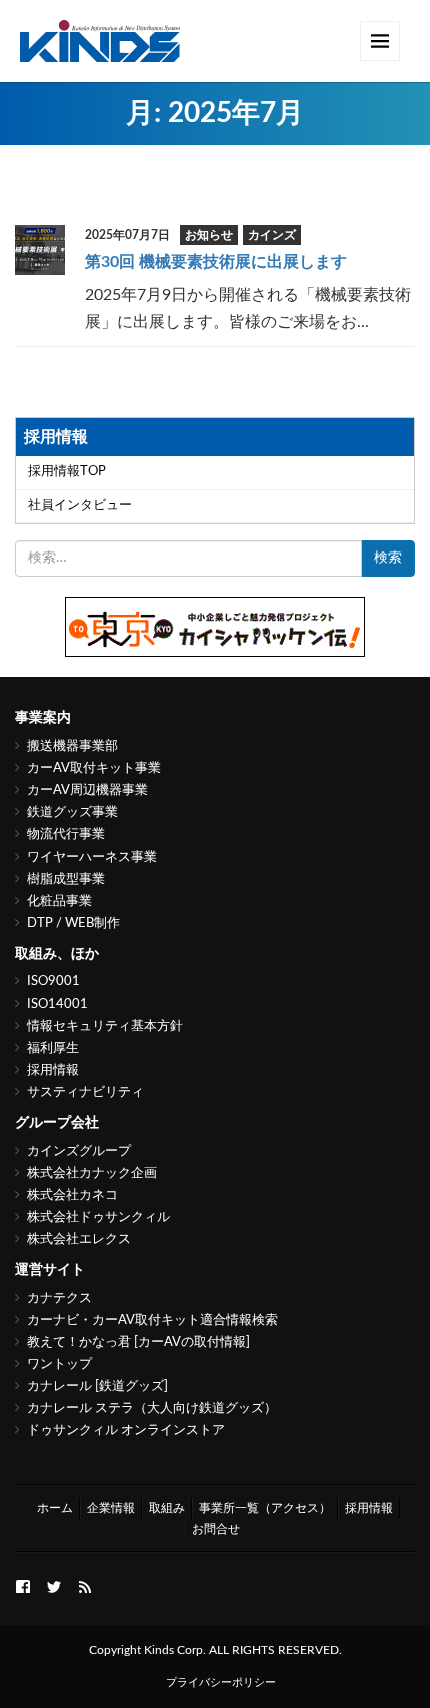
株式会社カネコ (72, 1195)
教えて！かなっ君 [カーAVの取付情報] (138, 1342)
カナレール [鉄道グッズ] (97, 1386)
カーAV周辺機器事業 (87, 790)
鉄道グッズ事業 (72, 812)
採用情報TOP (67, 471)
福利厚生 (53, 1048)
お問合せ (216, 1529)
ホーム (55, 1508)
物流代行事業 (66, 834)
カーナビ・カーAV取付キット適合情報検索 (152, 1320)
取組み (167, 1508)
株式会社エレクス (79, 1239)
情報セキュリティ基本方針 (105, 1026)
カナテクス (59, 1298)
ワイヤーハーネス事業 (92, 857)
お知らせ (209, 235)
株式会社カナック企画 (92, 1173)
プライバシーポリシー (221, 1682)
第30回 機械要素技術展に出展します (216, 262)
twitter (54, 1585)
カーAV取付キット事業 (94, 768)
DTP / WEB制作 (73, 923)
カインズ (272, 235)
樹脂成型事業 (66, 879)
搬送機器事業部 (72, 746)
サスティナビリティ (85, 1092)
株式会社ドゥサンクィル (98, 1217)
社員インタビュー (80, 505)
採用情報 (53, 1070)
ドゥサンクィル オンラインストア (126, 1430)
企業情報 (111, 1508)
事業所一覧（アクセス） (265, 1508)
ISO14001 (57, 1004)
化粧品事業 (59, 901)
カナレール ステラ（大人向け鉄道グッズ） (152, 1408)
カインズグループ (79, 1151)
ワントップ (59, 1364)
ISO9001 (53, 981)
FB (23, 1585)
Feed (85, 1585)
